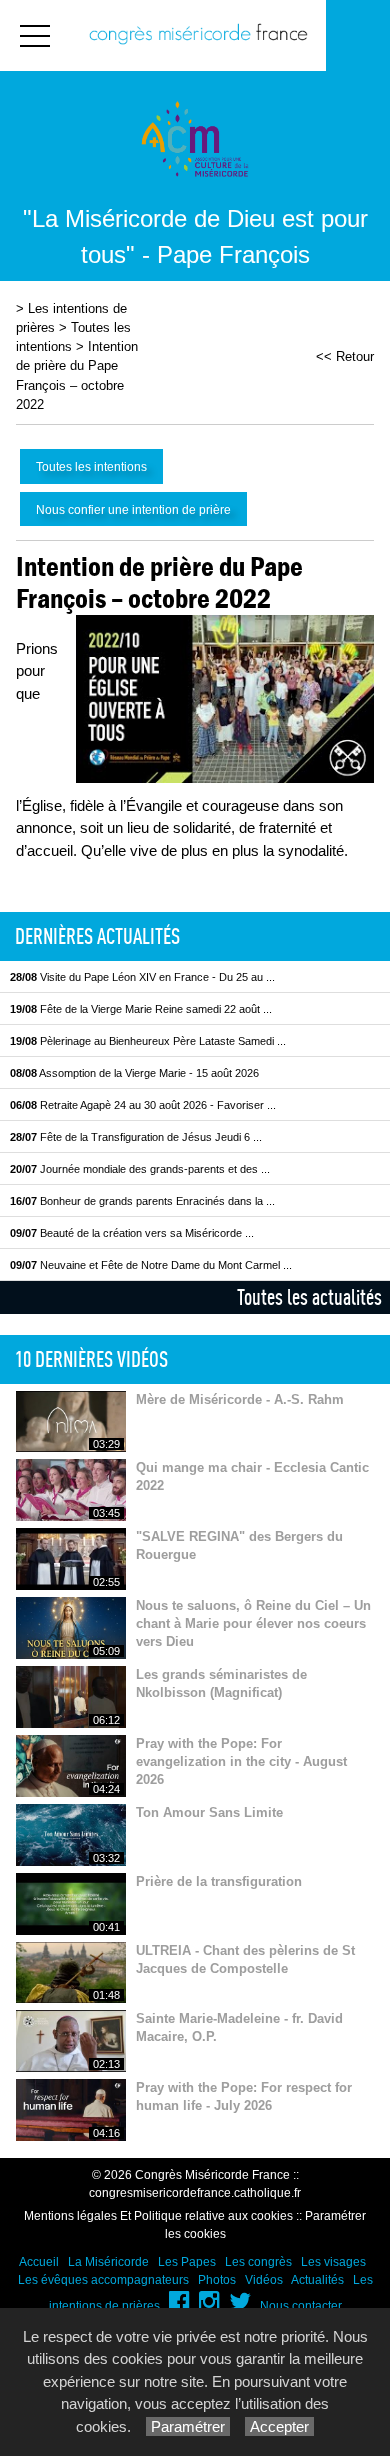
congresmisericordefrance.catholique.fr (195, 2193)
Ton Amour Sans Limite (209, 1812)
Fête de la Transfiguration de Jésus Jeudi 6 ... (136, 1137)
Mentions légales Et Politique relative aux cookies (158, 2216)
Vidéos (264, 2280)
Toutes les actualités (309, 1297)
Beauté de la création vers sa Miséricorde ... (132, 1233)
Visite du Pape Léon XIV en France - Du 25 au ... (142, 977)
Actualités (317, 2280)
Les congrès (258, 2262)
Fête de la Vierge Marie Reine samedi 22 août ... (141, 1009)
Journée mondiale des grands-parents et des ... (140, 1169)
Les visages (333, 2262)
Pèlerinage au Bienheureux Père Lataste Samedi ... (148, 1041)
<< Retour (345, 356)
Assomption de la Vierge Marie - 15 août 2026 (134, 1073)
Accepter (279, 2426)
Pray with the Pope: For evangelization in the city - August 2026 (241, 1761)
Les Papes (187, 2262)
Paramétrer (188, 2426)
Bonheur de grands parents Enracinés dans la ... (142, 1201)
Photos (217, 2280)
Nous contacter (301, 2306)
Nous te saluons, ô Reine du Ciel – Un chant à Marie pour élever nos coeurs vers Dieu (253, 1623)
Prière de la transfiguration (219, 1881)
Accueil (39, 2262)
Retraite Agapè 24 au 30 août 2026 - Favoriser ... (143, 1105)
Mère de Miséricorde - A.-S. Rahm (240, 1399)
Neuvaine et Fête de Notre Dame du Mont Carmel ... (151, 1265)
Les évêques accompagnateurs (103, 2280)
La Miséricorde (108, 2262)
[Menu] (35, 35)
